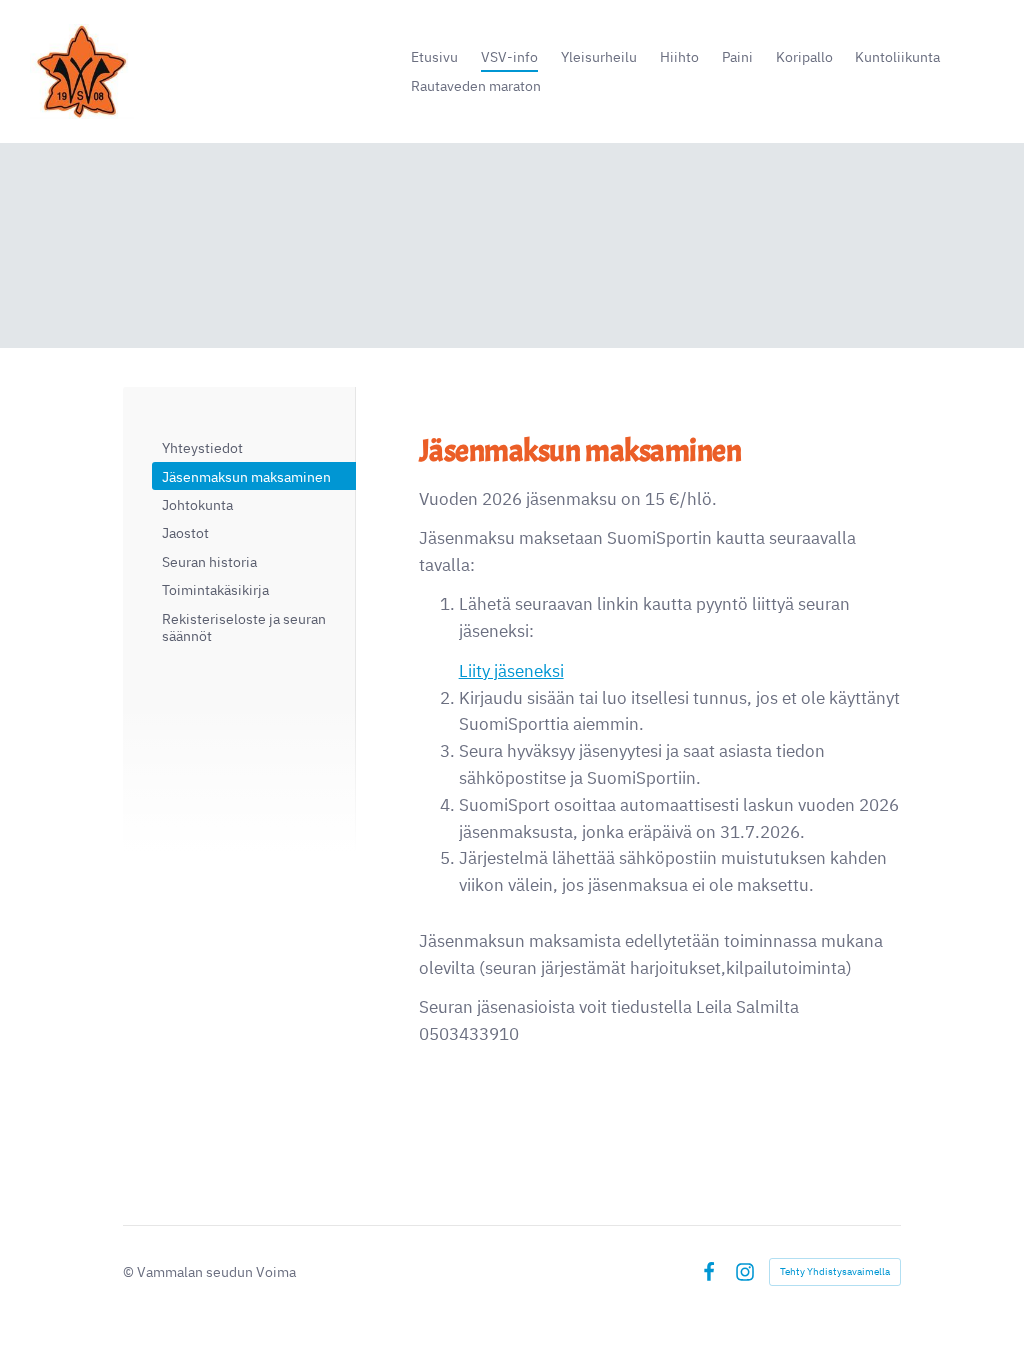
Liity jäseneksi (511, 671)
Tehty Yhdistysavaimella (835, 1271)
